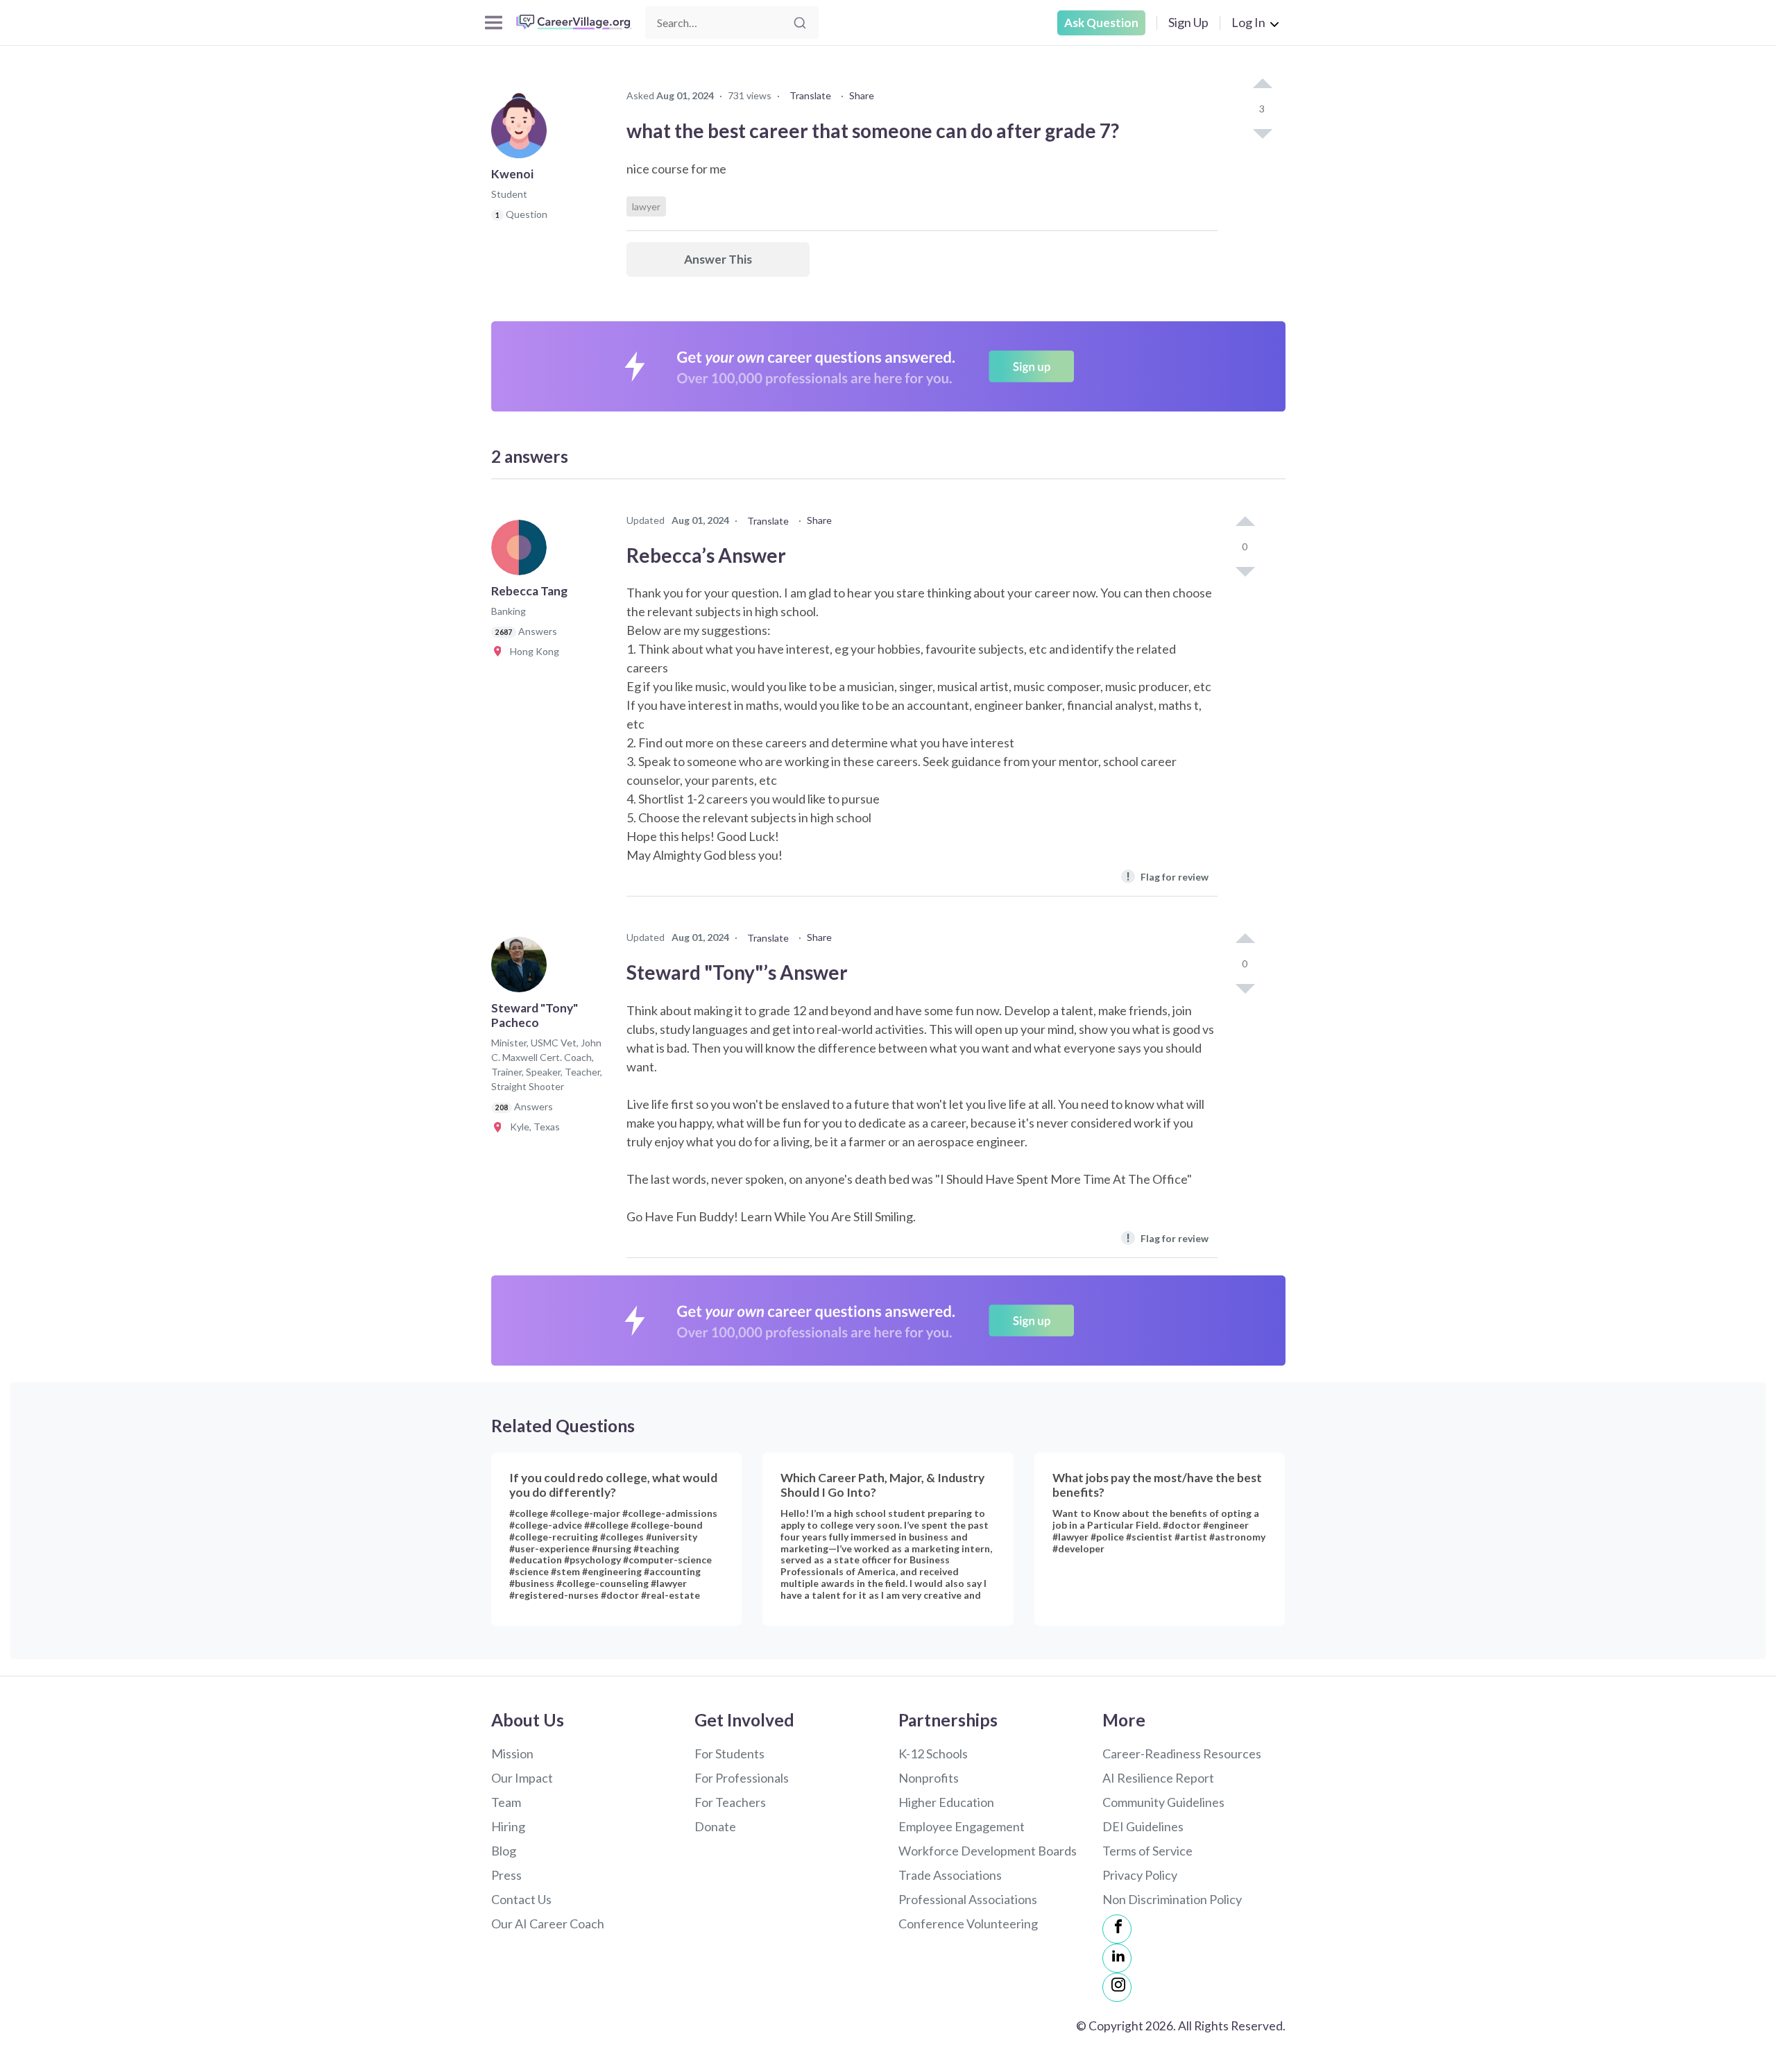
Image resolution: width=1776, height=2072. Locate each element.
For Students (729, 1753)
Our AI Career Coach (548, 1924)
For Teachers (730, 1802)
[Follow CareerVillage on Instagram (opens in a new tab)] (1117, 1987)
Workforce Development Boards (988, 1851)
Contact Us (521, 1899)
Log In (1248, 22)
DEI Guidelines (1143, 1826)
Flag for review (1167, 876)
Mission (512, 1753)
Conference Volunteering (968, 1924)
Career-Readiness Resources (1182, 1753)
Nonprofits (929, 1778)
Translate (810, 95)
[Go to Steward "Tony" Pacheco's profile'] (522, 969)
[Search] (800, 23)
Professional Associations (968, 1899)
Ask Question (1101, 23)
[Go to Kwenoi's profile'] (522, 135)
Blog (504, 1851)
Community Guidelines (1163, 1802)
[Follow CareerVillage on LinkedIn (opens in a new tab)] (1117, 1958)
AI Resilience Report (1158, 1778)
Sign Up (1188, 22)
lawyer (646, 206)
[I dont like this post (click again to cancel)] (1262, 133)
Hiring (508, 1826)
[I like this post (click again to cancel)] (1262, 85)
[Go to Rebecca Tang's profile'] (522, 552)
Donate (715, 1826)
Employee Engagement (962, 1826)
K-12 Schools (933, 1753)
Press (506, 1875)
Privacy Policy (1140, 1875)
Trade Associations (950, 1875)
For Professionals (742, 1778)
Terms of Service (1147, 1851)
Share (862, 95)
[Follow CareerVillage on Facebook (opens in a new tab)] (1117, 1929)
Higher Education (946, 1802)
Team (506, 1802)
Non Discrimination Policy (1172, 1899)
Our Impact (522, 1778)
